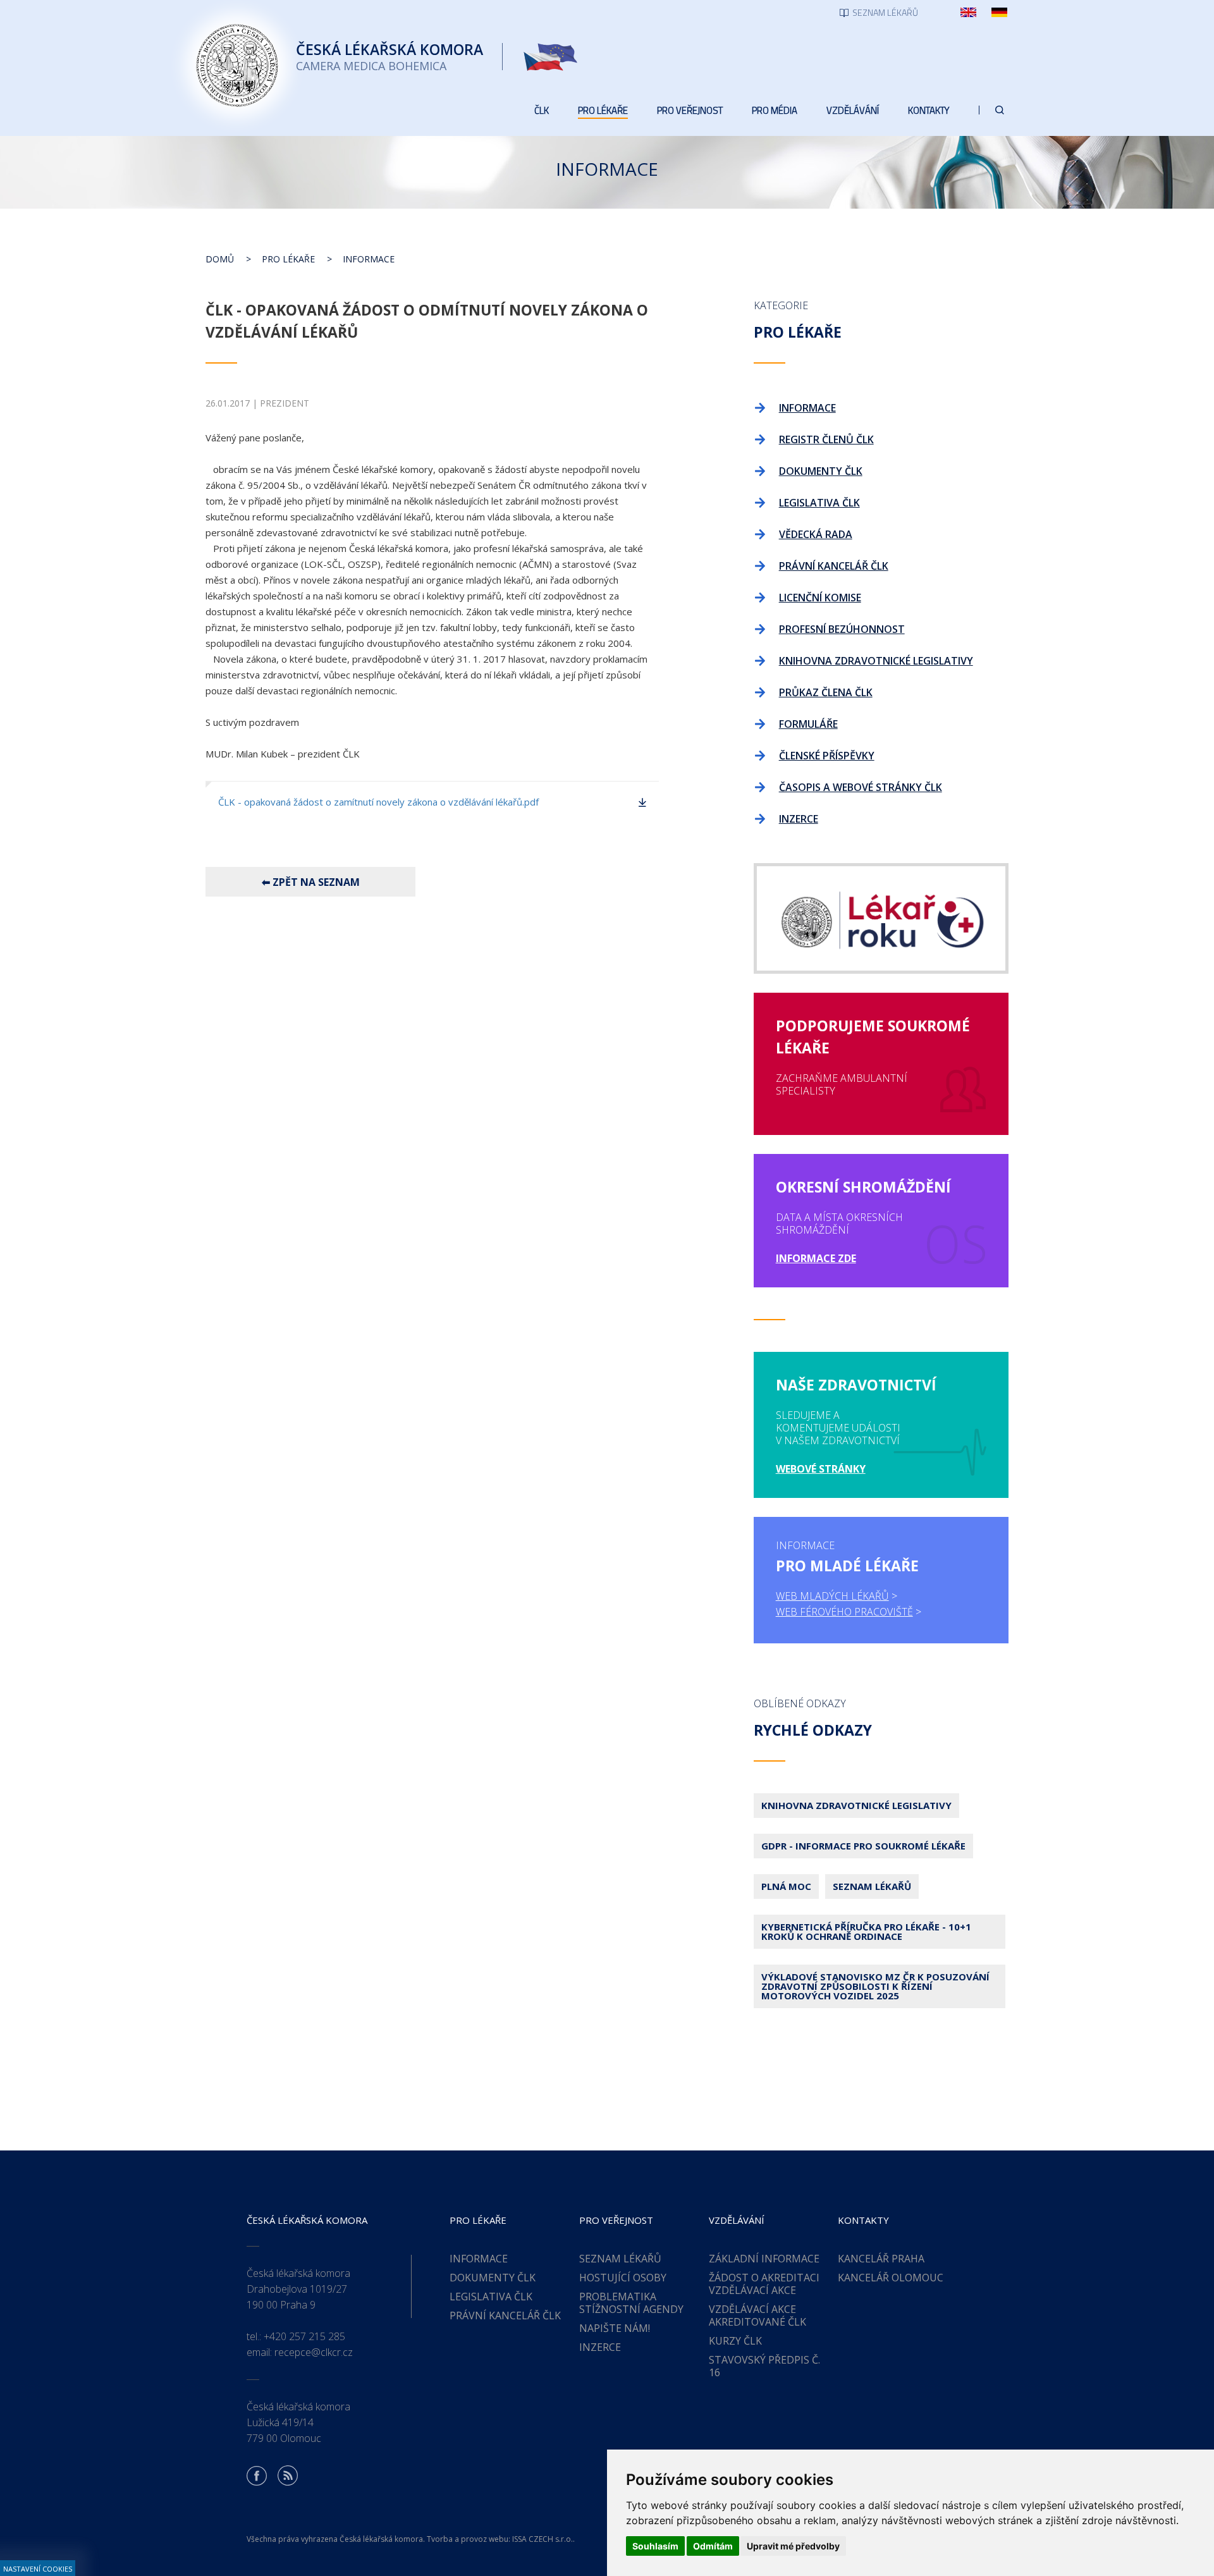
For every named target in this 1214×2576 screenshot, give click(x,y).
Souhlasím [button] (655, 2546)
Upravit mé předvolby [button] (793, 2546)
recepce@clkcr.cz (314, 2352)
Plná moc (786, 1886)
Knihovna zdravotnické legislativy (856, 1805)
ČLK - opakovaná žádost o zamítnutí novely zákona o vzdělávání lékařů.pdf (378, 802)
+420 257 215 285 (304, 2336)
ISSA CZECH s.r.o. (543, 2539)
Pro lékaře (288, 259)
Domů (220, 259)
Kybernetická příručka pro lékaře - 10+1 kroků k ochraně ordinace (866, 1931)
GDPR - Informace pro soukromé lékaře (863, 1846)
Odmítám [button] (713, 2546)
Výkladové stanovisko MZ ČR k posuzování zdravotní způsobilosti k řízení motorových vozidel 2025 (875, 1986)
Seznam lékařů (872, 1886)
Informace (369, 259)
